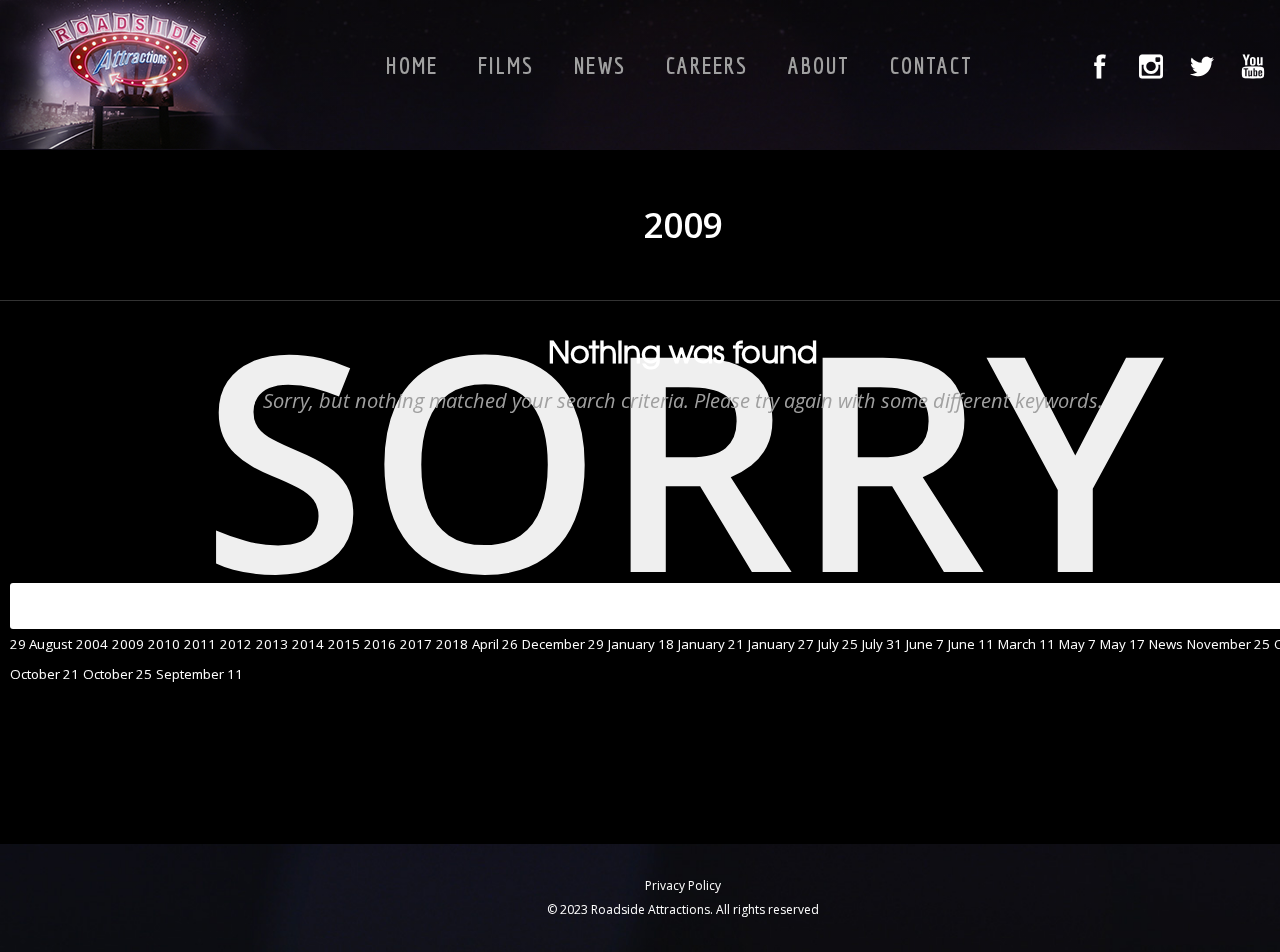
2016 (380, 644)
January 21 (711, 644)
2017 (416, 644)
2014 (308, 644)
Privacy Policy (683, 885)
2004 (92, 644)
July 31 (882, 644)
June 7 (925, 644)
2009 (128, 644)
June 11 (971, 644)
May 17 (1122, 644)
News (600, 65)
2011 (200, 644)
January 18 (641, 644)
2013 (272, 644)
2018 (452, 644)
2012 (236, 644)
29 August (41, 644)
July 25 (838, 644)
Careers (707, 65)
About (819, 65)
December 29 (563, 644)
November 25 (1228, 644)
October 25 (117, 674)
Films (506, 65)
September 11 (199, 674)
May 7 (1077, 644)
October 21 (44, 674)
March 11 (1026, 644)
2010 (164, 644)
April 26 (495, 644)
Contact (931, 65)
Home (412, 65)
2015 (344, 644)
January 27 (781, 644)
